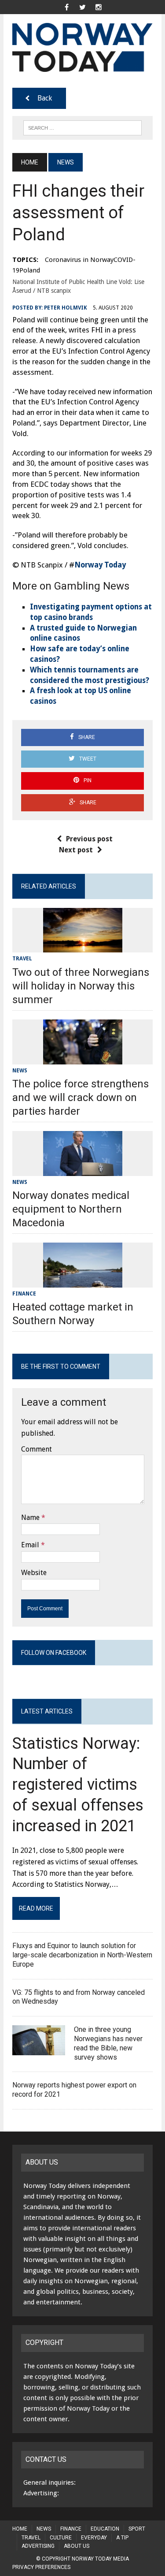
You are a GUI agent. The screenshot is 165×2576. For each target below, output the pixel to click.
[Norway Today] (82, 47)
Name (30, 1518)
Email (30, 1545)
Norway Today (100, 565)
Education (105, 2529)
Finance (24, 1294)
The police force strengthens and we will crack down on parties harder (81, 1098)
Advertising (38, 2546)
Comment (37, 1449)
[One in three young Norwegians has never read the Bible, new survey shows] (39, 2049)
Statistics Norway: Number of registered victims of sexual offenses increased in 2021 (78, 1785)
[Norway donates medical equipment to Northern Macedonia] (83, 1170)
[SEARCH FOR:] (82, 127)
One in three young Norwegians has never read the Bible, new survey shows (108, 2043)
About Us (77, 2546)
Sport (137, 2529)
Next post (76, 850)
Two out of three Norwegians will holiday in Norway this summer (81, 986)
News (20, 1071)
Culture (61, 2538)
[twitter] (83, 6)
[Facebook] (67, 6)
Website (34, 1573)
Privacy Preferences (41, 2567)
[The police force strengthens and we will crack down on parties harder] (83, 1058)
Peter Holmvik (66, 308)
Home (20, 2529)
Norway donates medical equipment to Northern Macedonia (71, 1209)
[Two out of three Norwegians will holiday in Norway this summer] (83, 947)
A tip (122, 2538)
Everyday (94, 2538)
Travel (22, 959)
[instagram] (99, 6)
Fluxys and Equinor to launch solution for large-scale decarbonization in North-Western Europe (82, 1955)
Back (45, 98)
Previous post (89, 839)
